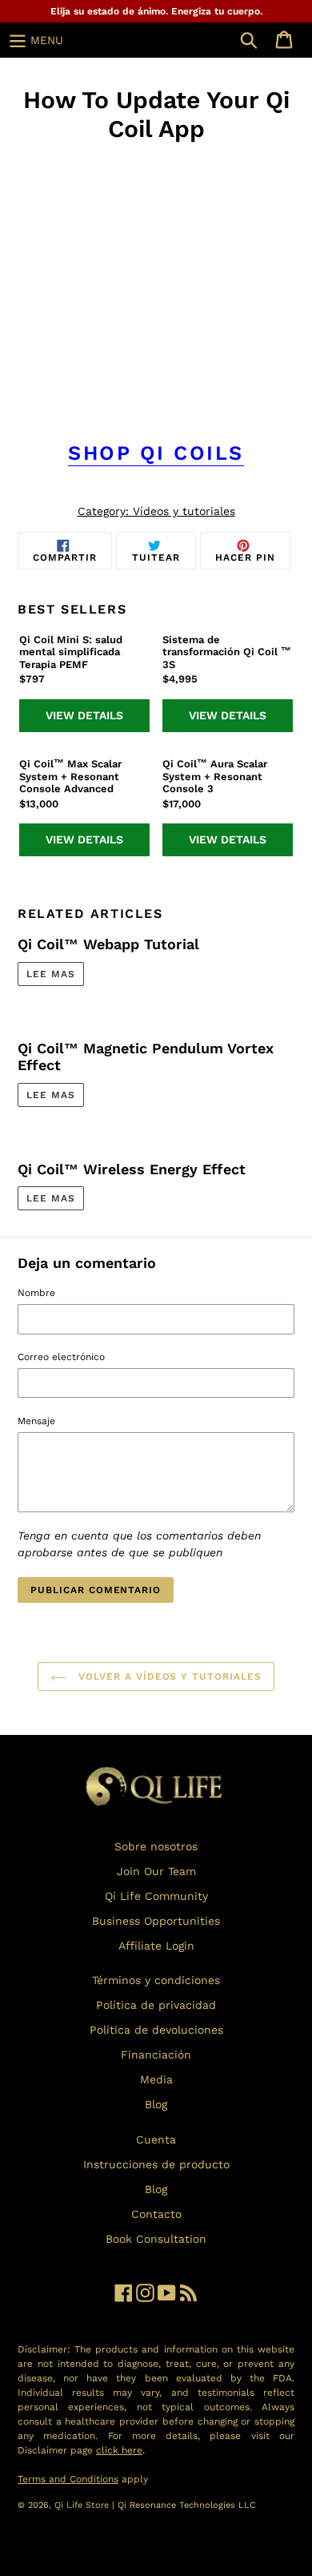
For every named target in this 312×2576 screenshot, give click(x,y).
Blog (156, 2104)
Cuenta (156, 2139)
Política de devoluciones (156, 2030)
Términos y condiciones (156, 1980)
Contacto (156, 2214)
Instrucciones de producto (156, 2164)
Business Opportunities (156, 1921)
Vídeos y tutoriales (184, 511)
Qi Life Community (156, 1896)
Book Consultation (156, 2239)
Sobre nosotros (156, 1846)
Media (156, 2079)
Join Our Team (156, 1871)
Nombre (36, 1293)
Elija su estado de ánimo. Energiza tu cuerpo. (156, 11)
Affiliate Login (156, 1946)
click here (119, 2450)
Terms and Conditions (68, 2479)
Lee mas (51, 974)
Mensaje (36, 1421)
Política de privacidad (156, 2005)
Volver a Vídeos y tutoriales (168, 1676)
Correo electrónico (61, 1357)
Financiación (156, 2055)
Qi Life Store (83, 2505)
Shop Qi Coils (156, 453)
